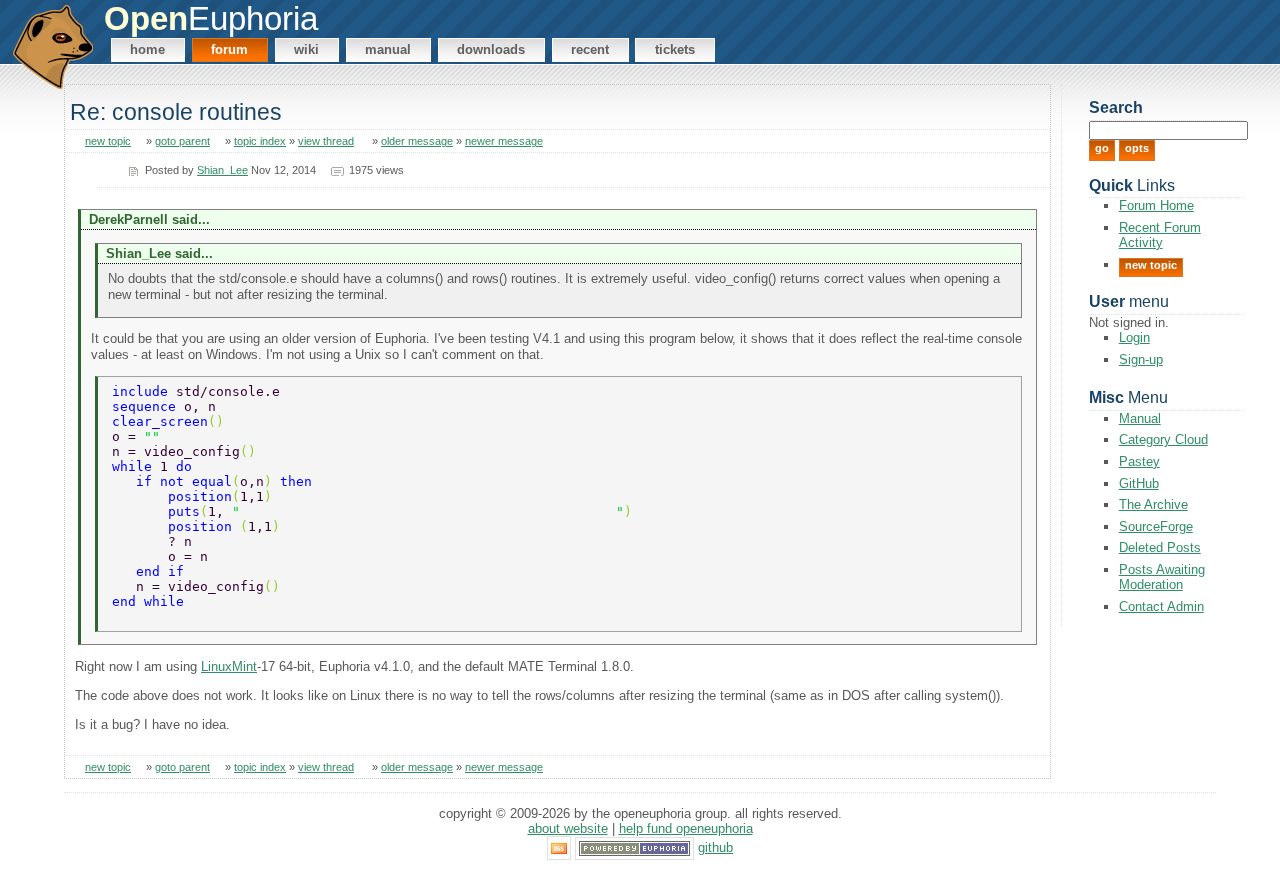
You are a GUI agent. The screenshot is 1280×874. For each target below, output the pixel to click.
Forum (229, 49)
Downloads (491, 49)
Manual (388, 49)
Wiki (306, 49)
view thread (326, 141)
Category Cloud (1163, 439)
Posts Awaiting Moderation (1162, 577)
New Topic (1151, 265)
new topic (108, 141)
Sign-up (1141, 359)
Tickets (675, 49)
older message (417, 141)
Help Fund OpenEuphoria (686, 828)
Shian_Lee (222, 170)
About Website (568, 828)
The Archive (1153, 504)
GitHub (1139, 483)
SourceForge (1156, 526)
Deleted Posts (1160, 547)
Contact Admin (1161, 606)
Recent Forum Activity (1160, 235)
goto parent (182, 141)
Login (1134, 337)
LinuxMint (229, 666)
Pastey (1139, 461)
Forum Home (1156, 205)
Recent (590, 49)
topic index (260, 141)
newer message (504, 141)
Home (147, 49)
